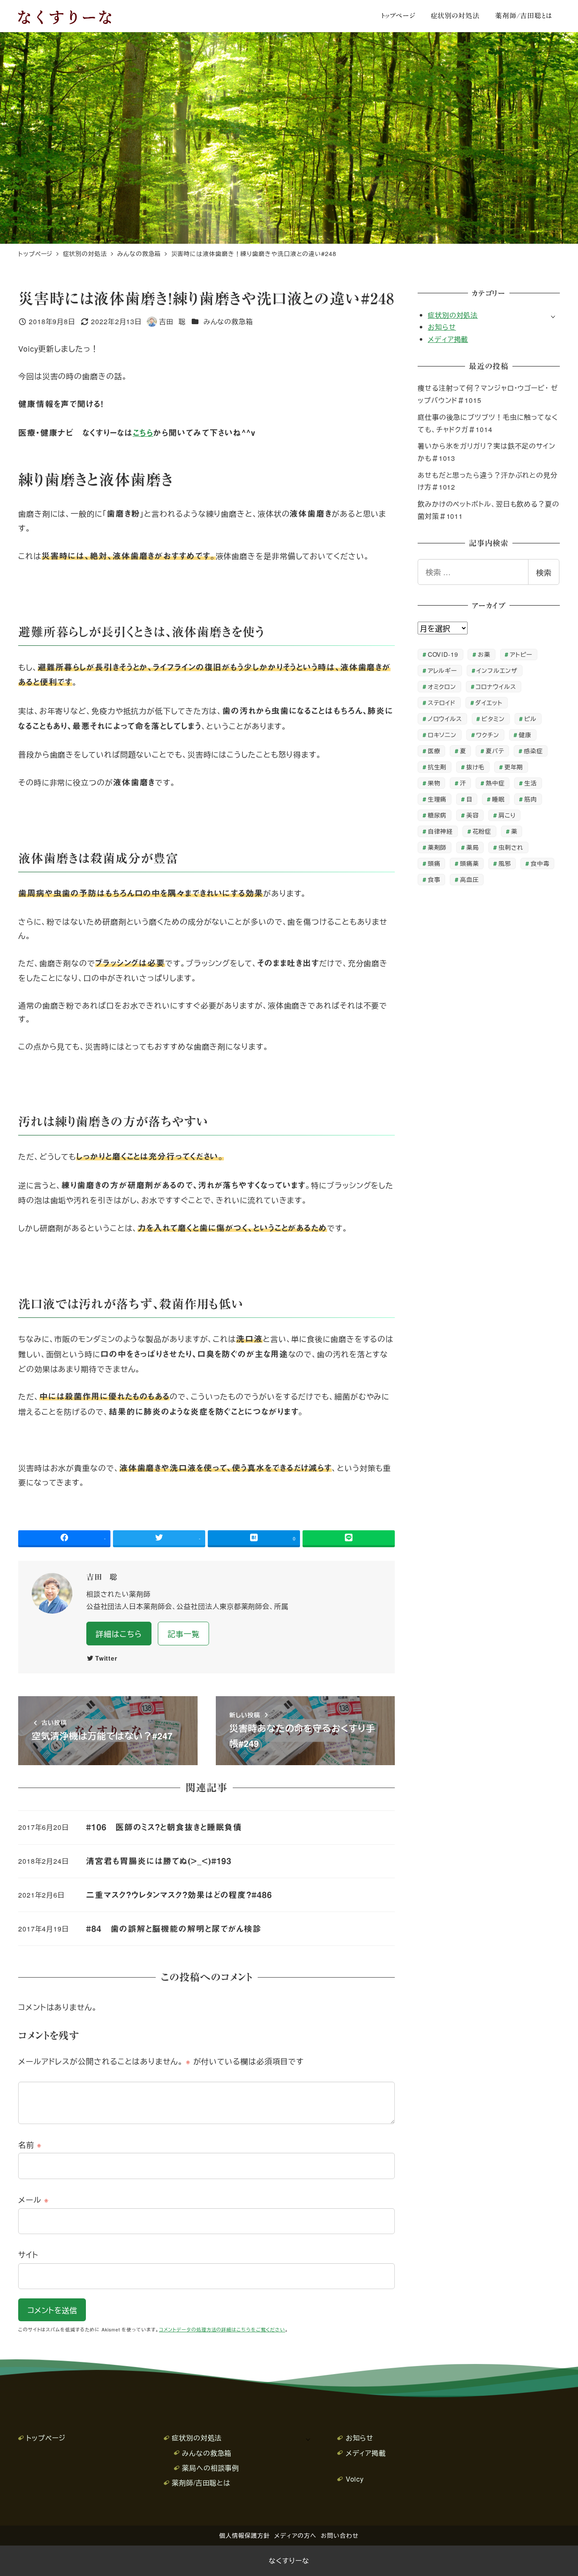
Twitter (106, 1658)
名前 (30, 2144)
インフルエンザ (497, 670)
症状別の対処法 (453, 315)
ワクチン (488, 734)
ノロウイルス (445, 718)
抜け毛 (476, 767)
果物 (434, 783)
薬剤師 (437, 847)
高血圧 (469, 879)
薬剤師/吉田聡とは (201, 2483)
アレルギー (443, 670)
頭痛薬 (469, 863)
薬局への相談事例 (211, 2468)
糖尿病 (437, 815)
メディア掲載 (448, 339)
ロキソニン (442, 734)
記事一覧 (184, 1634)
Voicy (355, 2479)
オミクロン (442, 686)
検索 (544, 572)
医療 (434, 751)
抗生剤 (437, 767)
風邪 (505, 863)
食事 (434, 879)
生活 (531, 783)
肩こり (507, 815)
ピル (530, 718)
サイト (28, 2254)
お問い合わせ (340, 2535)
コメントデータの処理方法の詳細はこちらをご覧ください (222, 2329)
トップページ (46, 2438)
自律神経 (440, 831)
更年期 (514, 767)
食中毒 (540, 863)
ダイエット (489, 702)
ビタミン (493, 718)
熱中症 (495, 783)
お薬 (484, 654)
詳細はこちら (119, 1634)
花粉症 (482, 831)
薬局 (473, 847)
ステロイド (442, 702)
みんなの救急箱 (228, 321)
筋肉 (531, 799)
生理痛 (437, 799)
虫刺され (511, 847)
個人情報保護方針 (244, 2535)
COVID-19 (443, 654)
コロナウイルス (496, 686)
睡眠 (498, 799)
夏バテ (495, 751)
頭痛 (434, 863)
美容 (473, 815)
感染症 (533, 751)
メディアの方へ (295, 2535)
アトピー (521, 654)
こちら (143, 433)
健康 (525, 734)
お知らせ (442, 327)
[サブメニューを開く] (553, 316)
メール (34, 2199)
